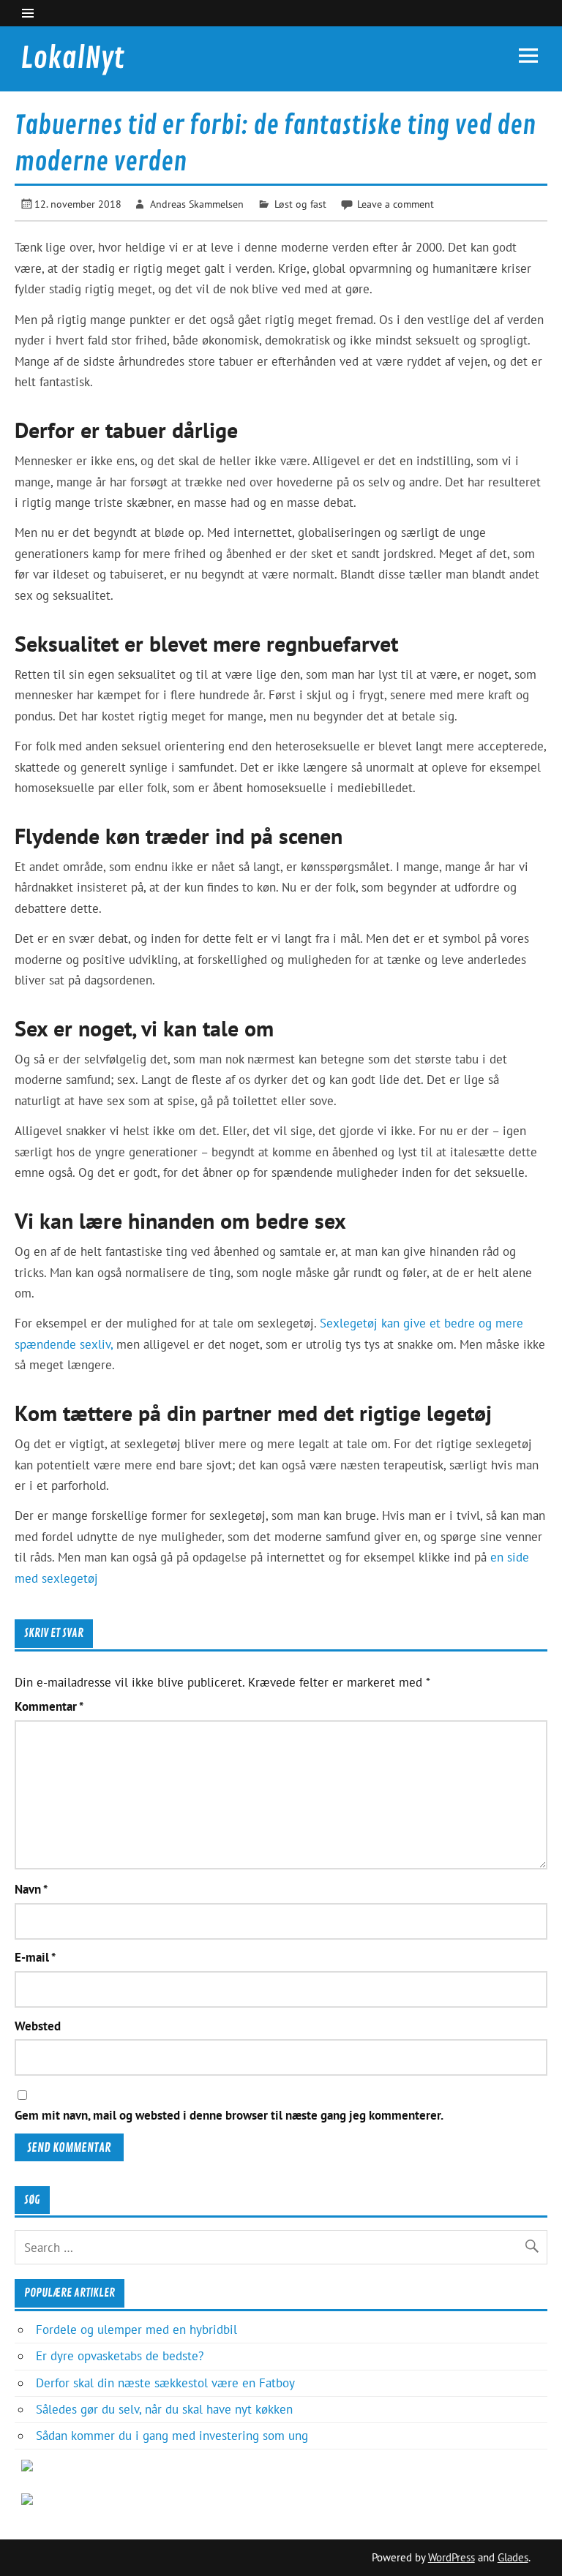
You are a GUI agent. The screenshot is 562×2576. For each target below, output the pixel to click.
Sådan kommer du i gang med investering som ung (172, 2436)
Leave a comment (396, 204)
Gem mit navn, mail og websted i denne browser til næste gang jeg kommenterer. (229, 2116)
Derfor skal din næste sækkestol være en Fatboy (165, 2383)
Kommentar (49, 1707)
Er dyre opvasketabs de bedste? (120, 2356)
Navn (31, 1890)
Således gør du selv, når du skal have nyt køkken (164, 2409)
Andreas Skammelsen (197, 204)
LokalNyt (72, 59)
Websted (38, 2026)
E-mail (35, 1958)
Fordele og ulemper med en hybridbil (136, 2330)
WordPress (452, 2557)
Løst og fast (300, 204)
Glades (513, 2557)
